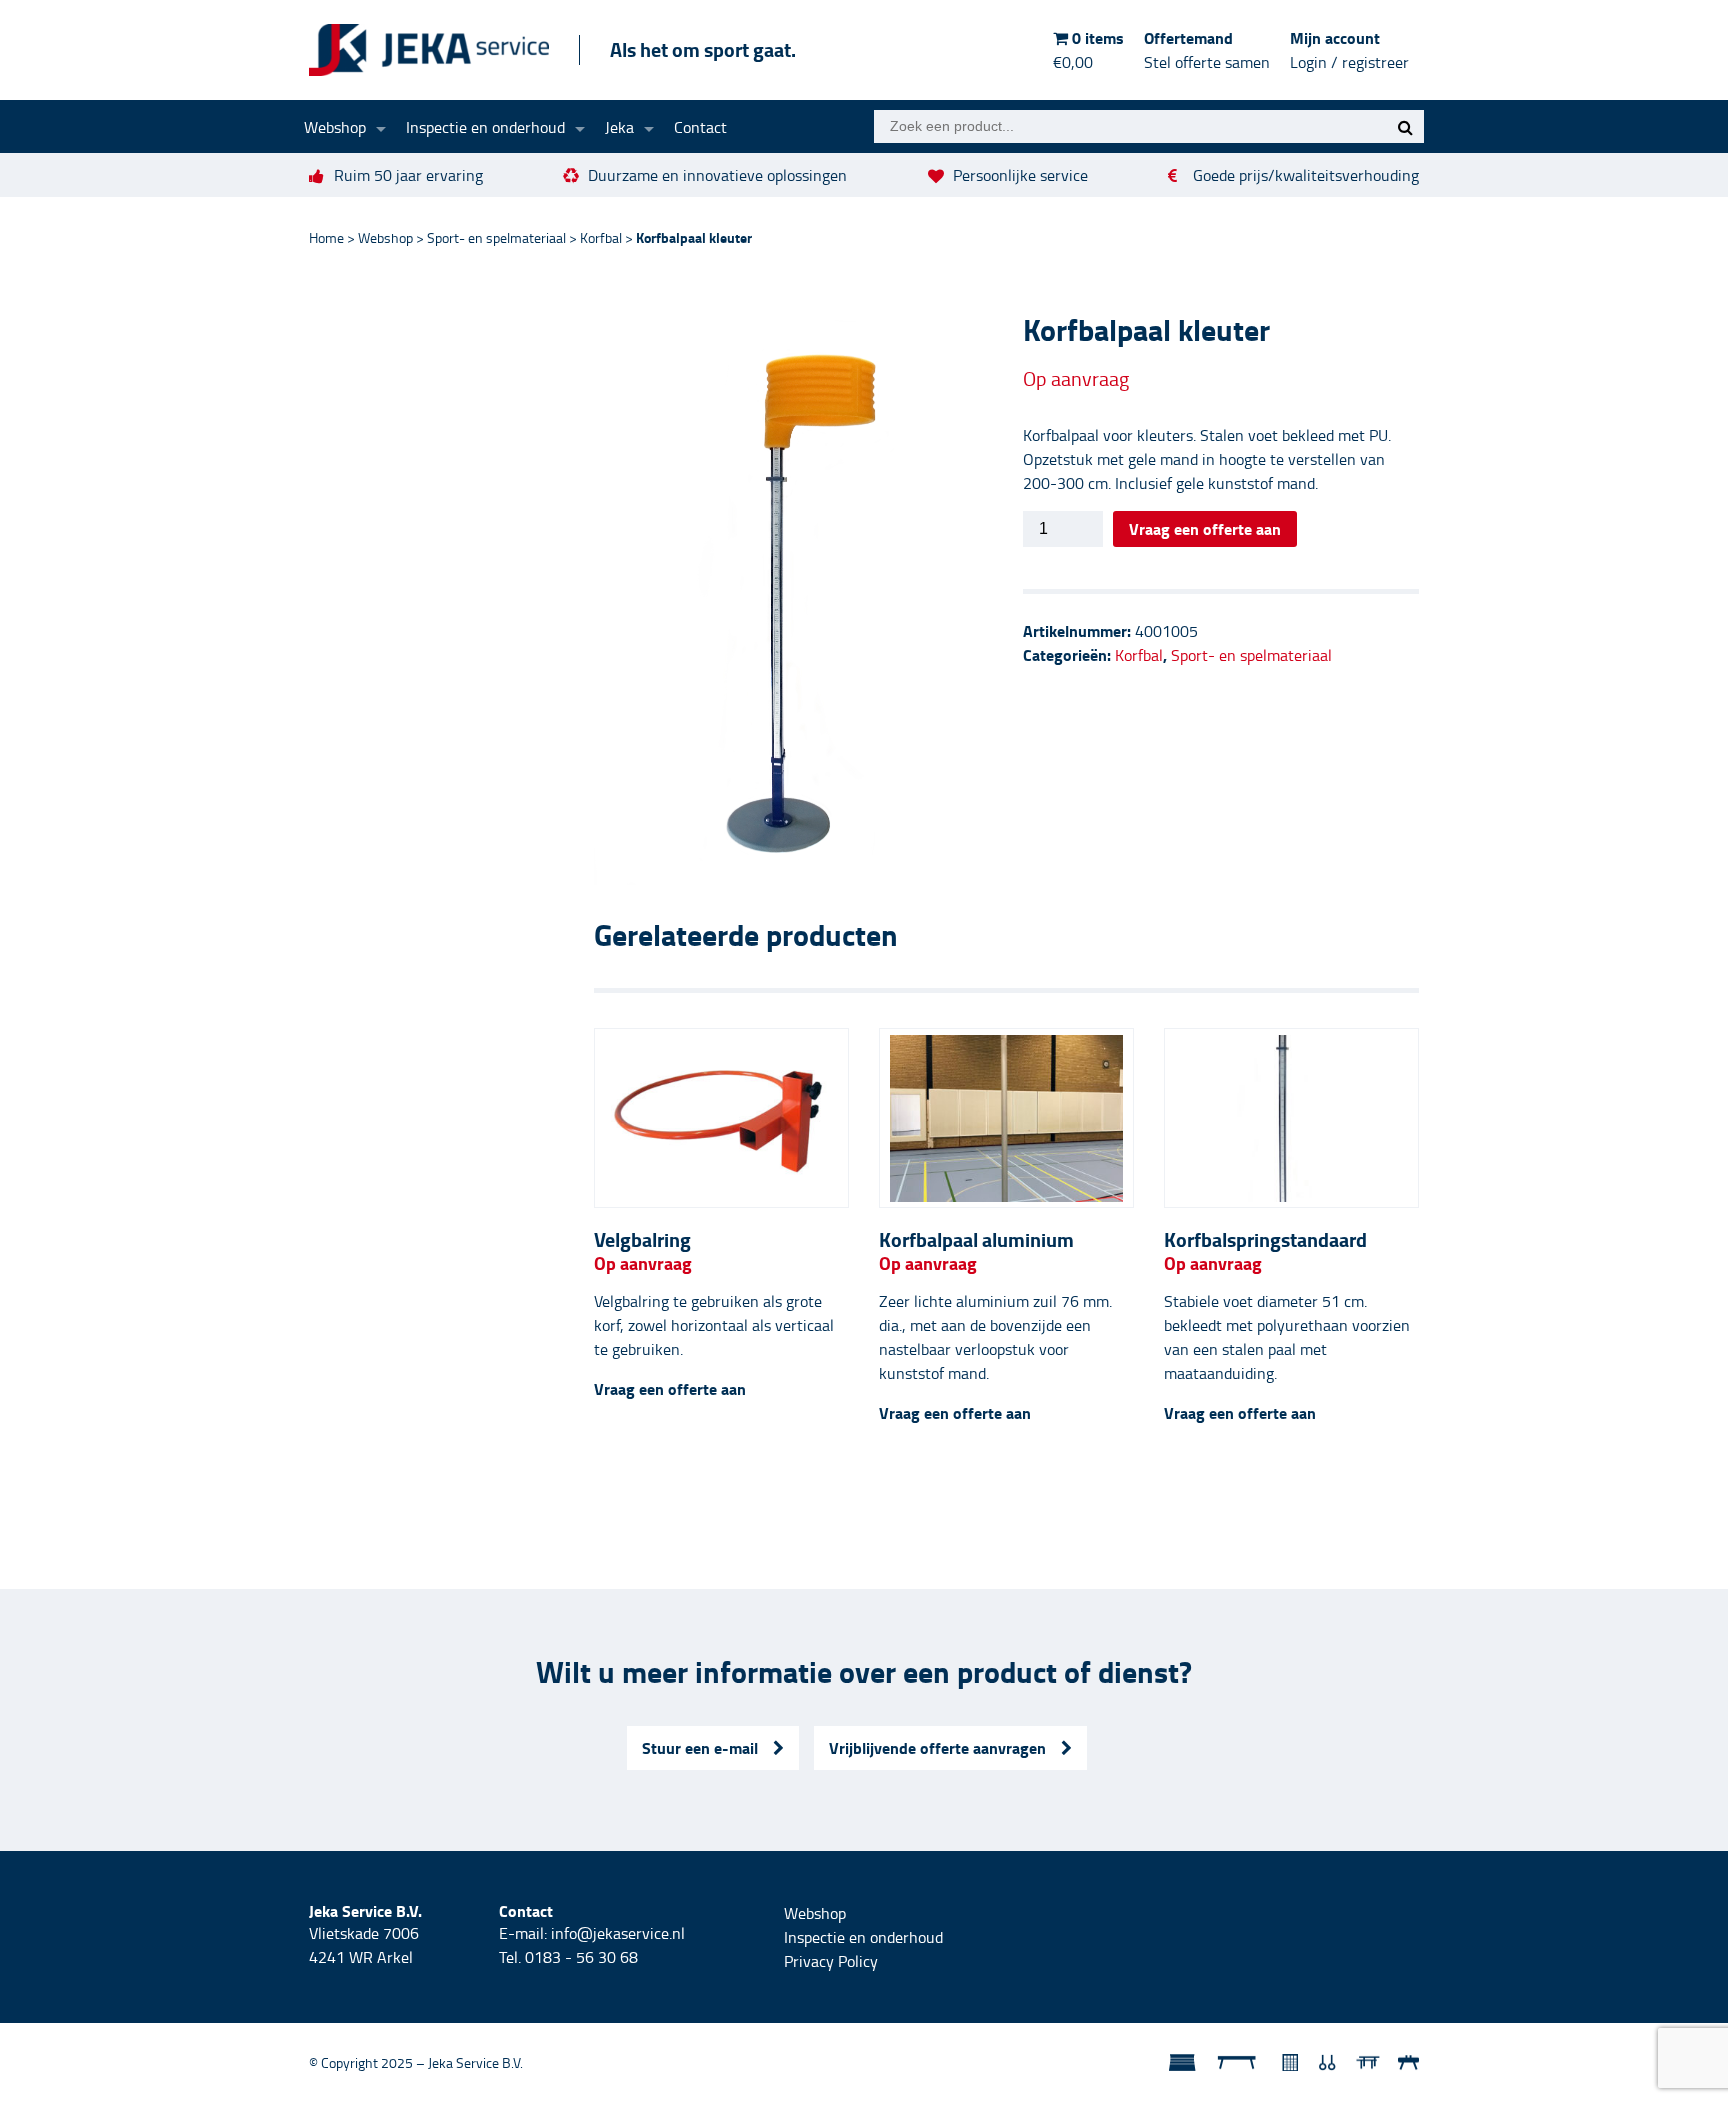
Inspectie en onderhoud (485, 127)
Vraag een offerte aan (1205, 528)
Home (326, 237)
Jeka (619, 127)
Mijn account (1349, 49)
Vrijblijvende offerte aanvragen (937, 1747)
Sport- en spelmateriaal (496, 237)
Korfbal (601, 237)
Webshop (335, 127)
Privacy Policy (831, 1961)
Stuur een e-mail (700, 1747)
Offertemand (1207, 49)
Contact (700, 127)
